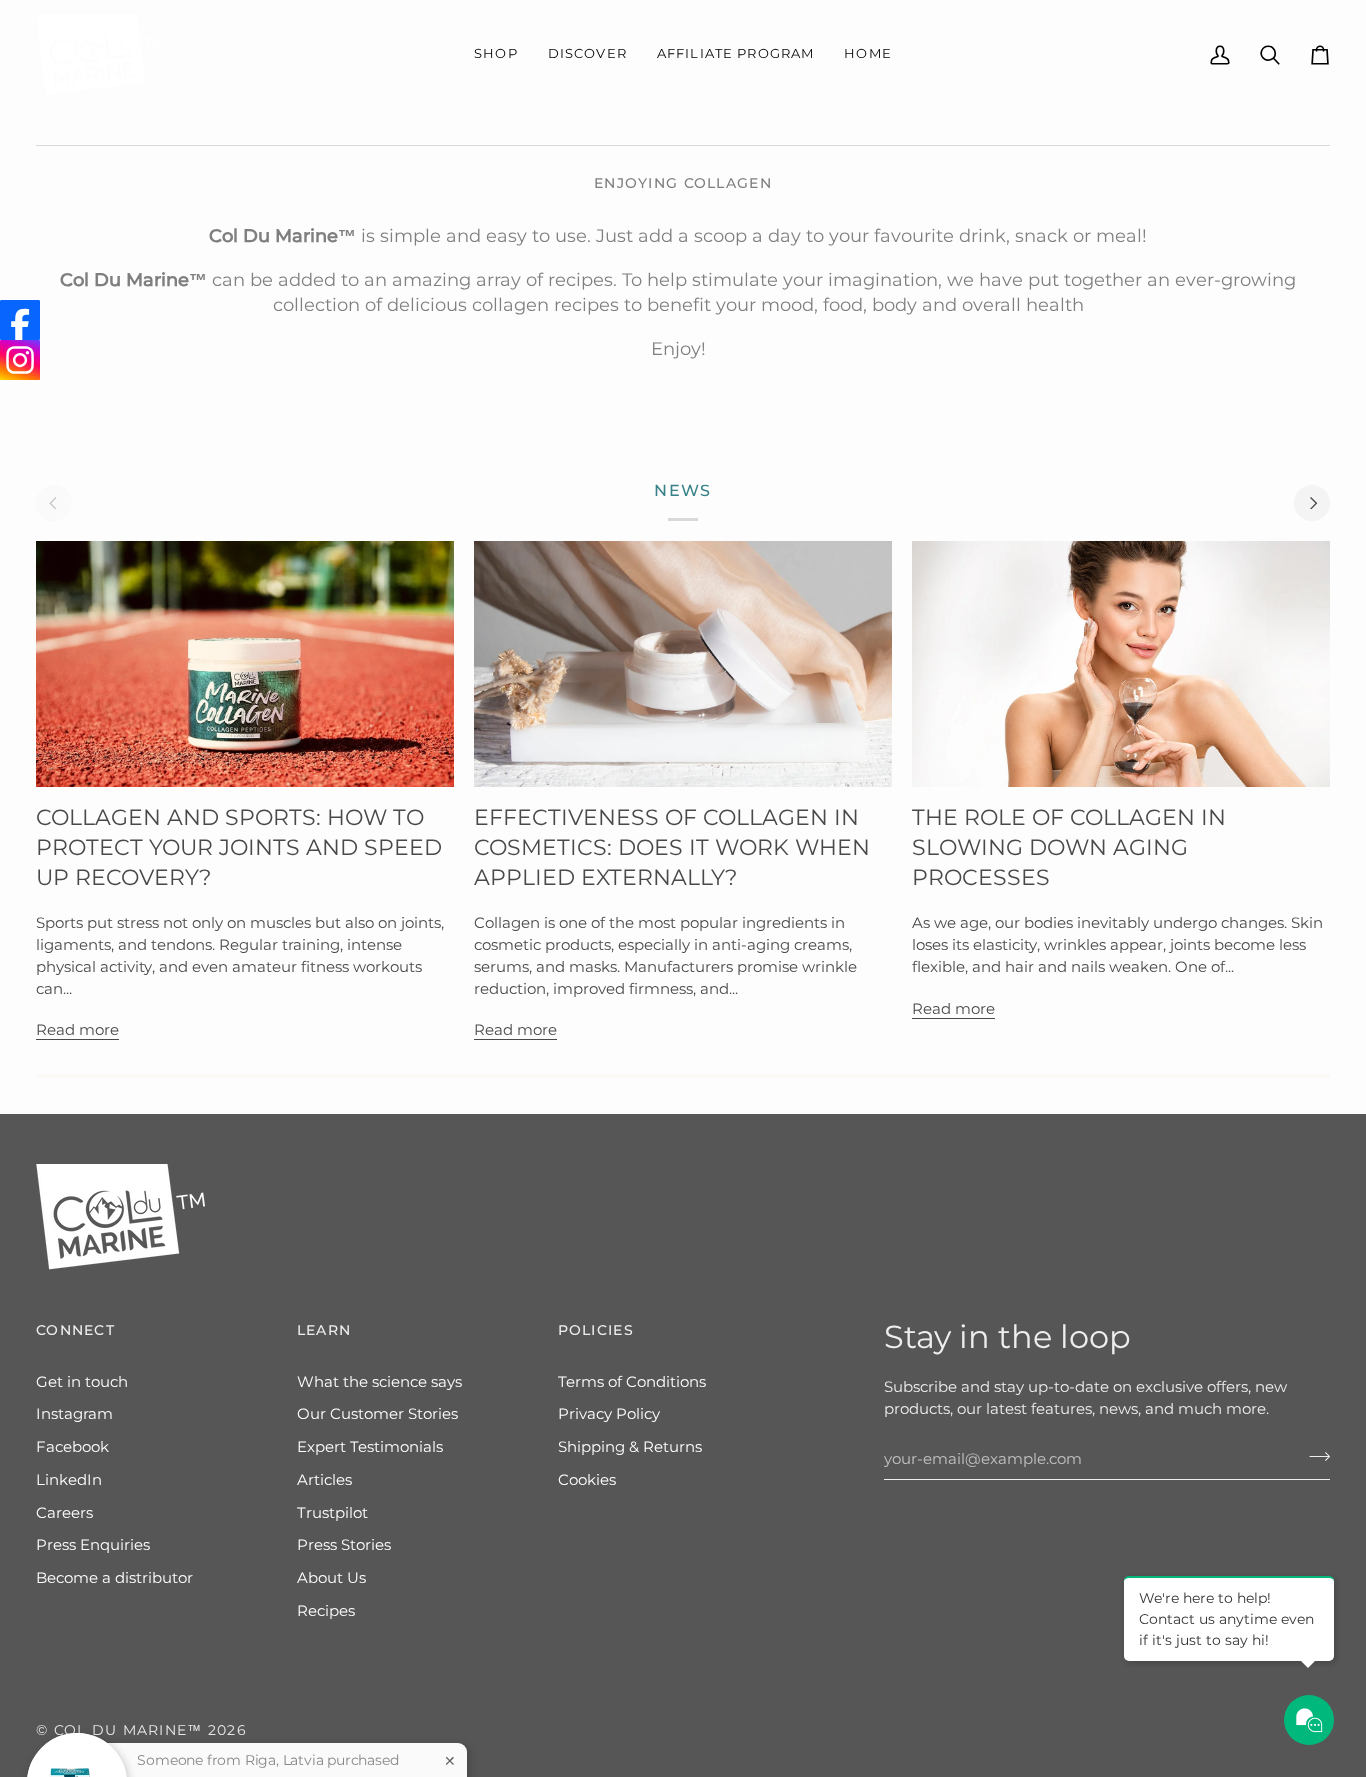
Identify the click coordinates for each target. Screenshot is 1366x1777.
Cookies (587, 1480)
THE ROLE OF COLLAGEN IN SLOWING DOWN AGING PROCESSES (1069, 848)
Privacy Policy (609, 1414)
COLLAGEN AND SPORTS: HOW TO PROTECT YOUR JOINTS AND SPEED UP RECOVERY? (239, 848)
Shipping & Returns (630, 1447)
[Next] (1312, 503)
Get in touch (82, 1382)
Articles (324, 1480)
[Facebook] (20, 320)
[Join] (1313, 1457)
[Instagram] (20, 360)
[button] (496, 54)
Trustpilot (332, 1513)
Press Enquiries (93, 1545)
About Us (331, 1578)
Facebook (72, 1447)
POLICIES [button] (596, 1330)
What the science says (379, 1382)
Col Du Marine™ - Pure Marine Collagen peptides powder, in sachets (262, 1730)
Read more (77, 1030)
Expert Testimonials (370, 1447)
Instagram (74, 1414)
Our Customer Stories (377, 1414)
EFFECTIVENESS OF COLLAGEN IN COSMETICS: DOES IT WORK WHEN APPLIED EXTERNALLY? (672, 848)
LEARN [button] (324, 1330)
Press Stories (344, 1545)
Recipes (326, 1611)
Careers (64, 1513)
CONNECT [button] (75, 1330)
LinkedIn (69, 1480)
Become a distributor (114, 1578)
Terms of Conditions (632, 1382)
